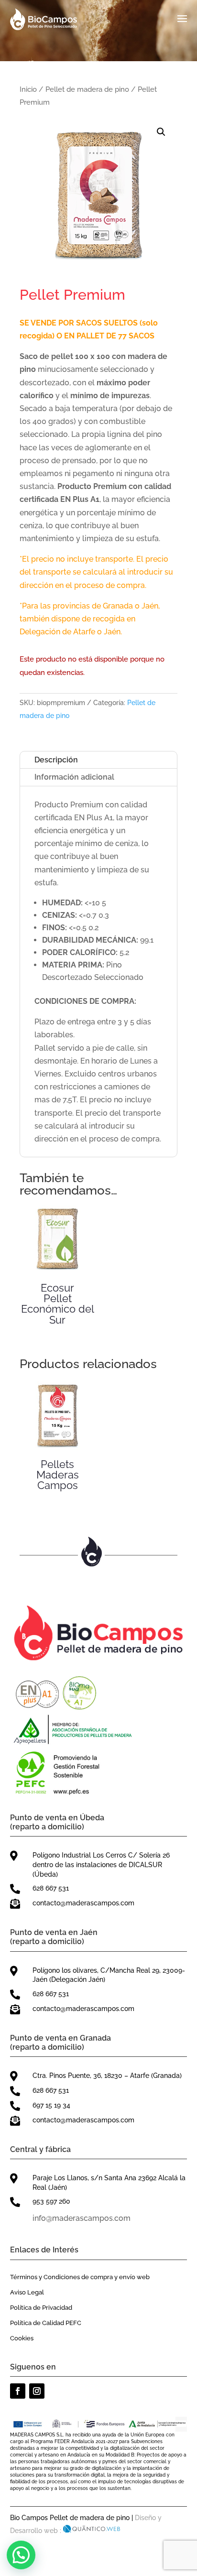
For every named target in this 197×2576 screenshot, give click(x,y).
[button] (161, 132)
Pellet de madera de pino (87, 89)
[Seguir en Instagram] (37, 2391)
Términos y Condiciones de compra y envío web (80, 2277)
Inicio (28, 89)
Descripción (56, 760)
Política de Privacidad (41, 2308)
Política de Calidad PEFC (46, 2323)
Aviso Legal (27, 2292)
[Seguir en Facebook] (18, 2391)
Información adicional (74, 777)
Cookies (22, 2338)
